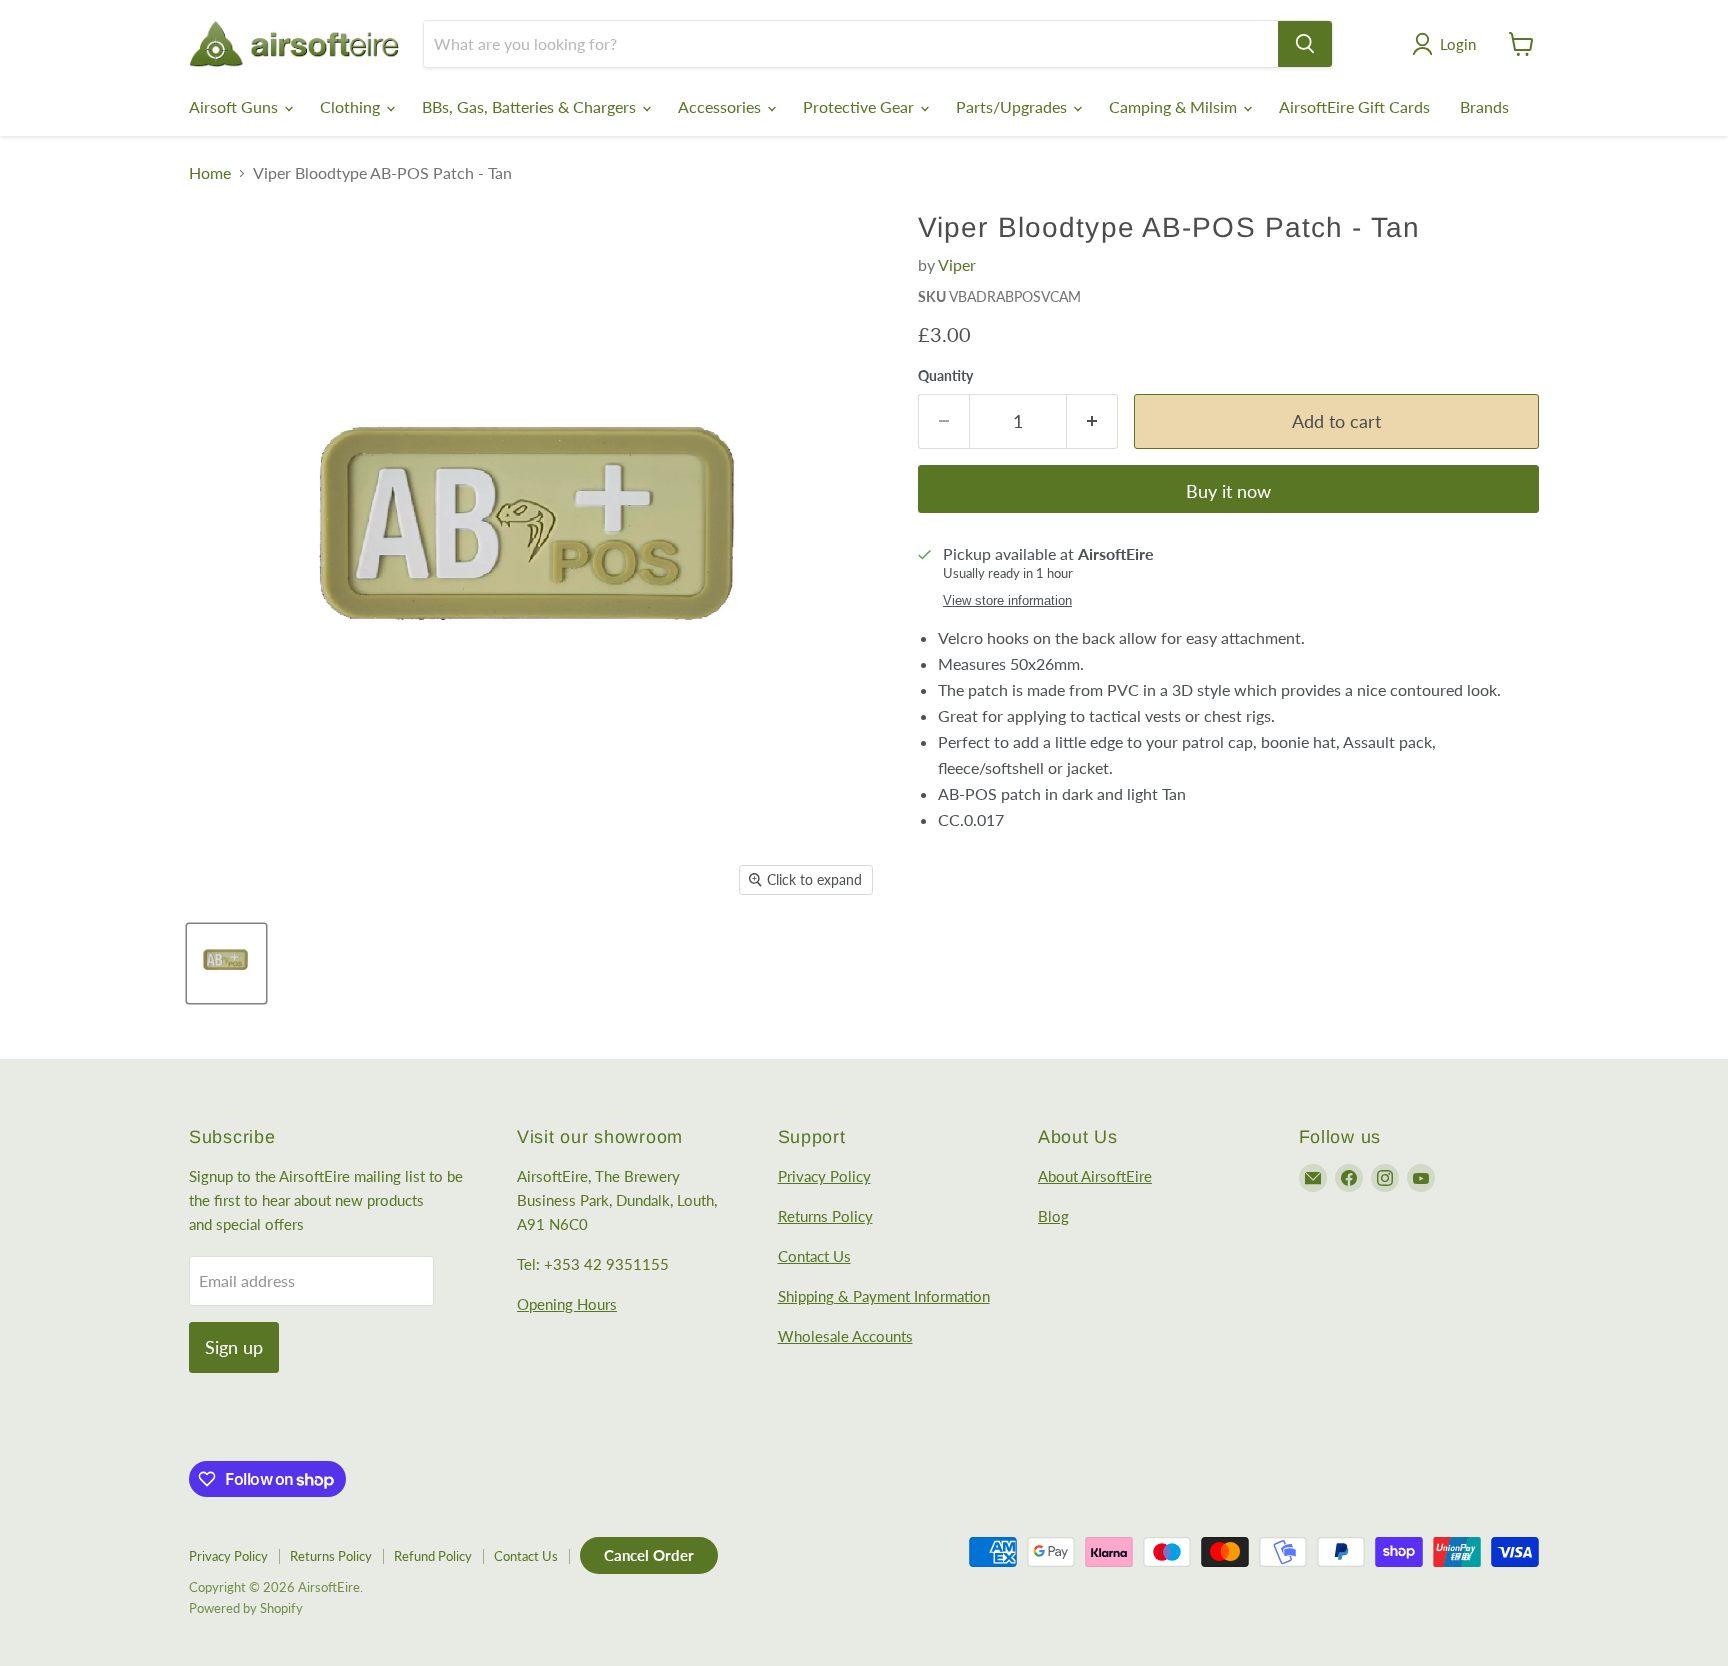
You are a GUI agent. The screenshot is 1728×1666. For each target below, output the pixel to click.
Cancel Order (649, 1555)
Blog (1053, 1216)
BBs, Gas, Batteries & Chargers (531, 106)
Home (210, 173)
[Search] (1305, 44)
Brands (1484, 106)
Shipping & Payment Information (884, 1296)
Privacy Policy (824, 1176)
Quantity (945, 376)
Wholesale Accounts (845, 1336)
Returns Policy (825, 1216)
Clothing (352, 106)
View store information (1007, 601)
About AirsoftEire (1095, 1176)
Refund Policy (433, 1556)
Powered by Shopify (246, 1608)
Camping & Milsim (1175, 106)
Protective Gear (860, 106)
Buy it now (1228, 491)
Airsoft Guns (235, 106)
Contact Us (814, 1256)
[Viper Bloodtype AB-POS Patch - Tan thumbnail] (226, 963)
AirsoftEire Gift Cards (1354, 106)
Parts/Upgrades (1013, 106)
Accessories (721, 106)
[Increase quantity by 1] (1092, 421)
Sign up (234, 1347)
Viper (957, 264)
